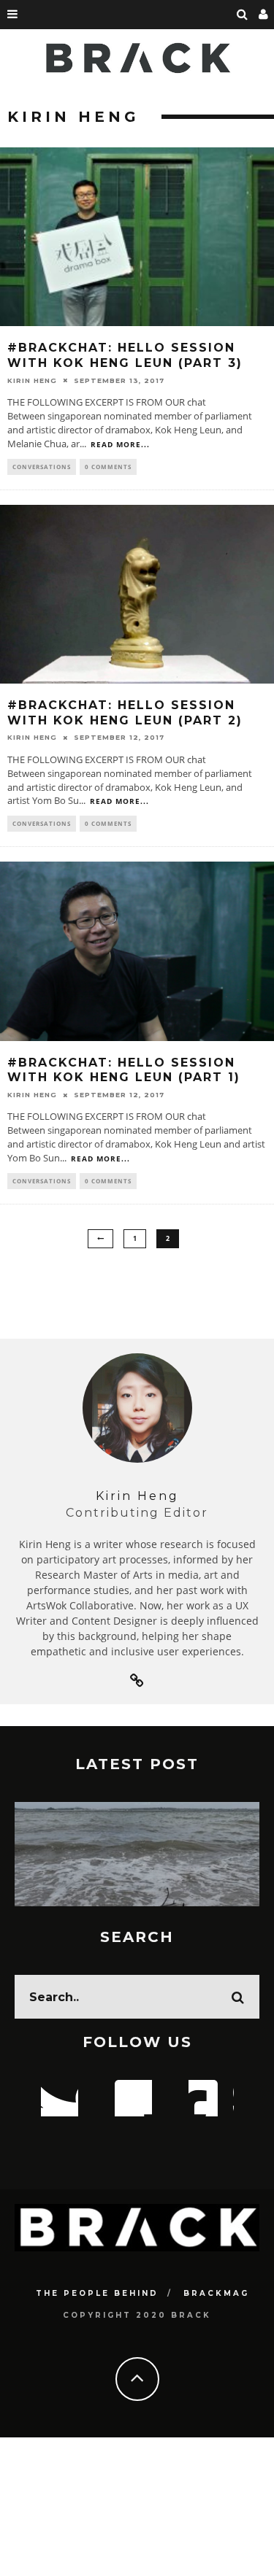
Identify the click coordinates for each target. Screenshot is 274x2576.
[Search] (243, 15)
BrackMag (216, 2293)
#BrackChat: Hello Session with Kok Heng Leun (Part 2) (125, 713)
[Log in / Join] (264, 15)
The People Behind (97, 2293)
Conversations (42, 467)
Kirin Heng (32, 380)
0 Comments (108, 467)
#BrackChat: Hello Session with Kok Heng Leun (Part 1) (124, 1070)
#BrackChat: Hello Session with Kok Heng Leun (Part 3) (125, 355)
